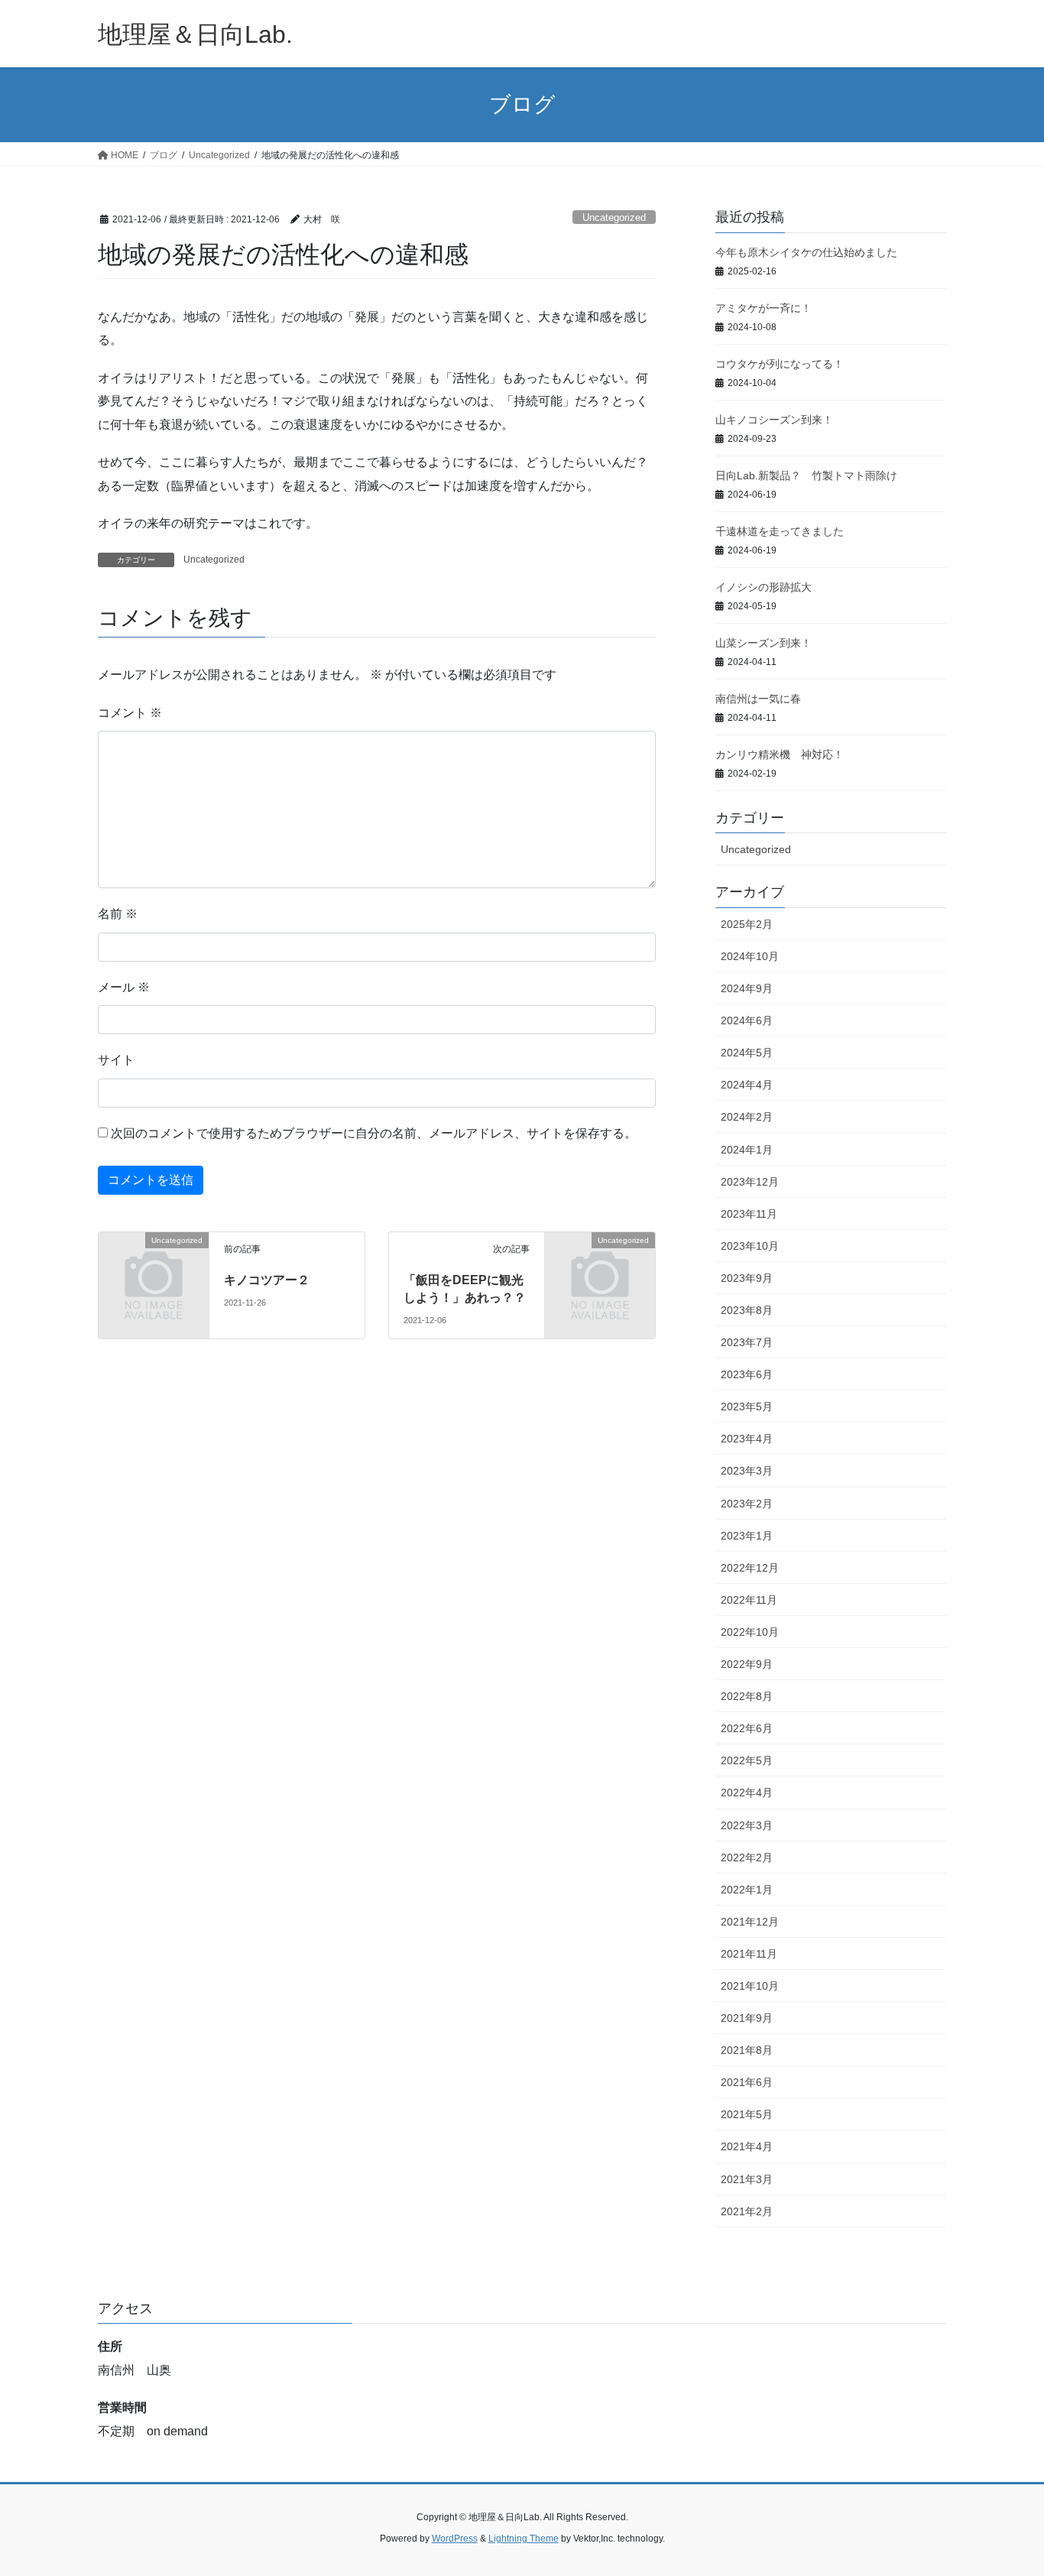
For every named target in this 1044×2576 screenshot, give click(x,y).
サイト (116, 1060)
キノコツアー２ (267, 1280)
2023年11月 (749, 1214)
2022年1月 (747, 1890)
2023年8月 (747, 1310)
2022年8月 (747, 1696)
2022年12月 (750, 1568)
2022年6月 (747, 1728)
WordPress (455, 2539)
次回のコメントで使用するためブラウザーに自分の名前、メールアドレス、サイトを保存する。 (374, 1133)
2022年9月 (747, 1664)
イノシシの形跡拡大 (764, 587)
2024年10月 (750, 956)
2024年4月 (747, 1085)
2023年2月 (747, 1504)
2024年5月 (747, 1053)
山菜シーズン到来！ (764, 643)
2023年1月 (747, 1536)
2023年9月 (747, 1278)
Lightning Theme (524, 2539)
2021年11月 (749, 1954)
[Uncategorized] (154, 1265)
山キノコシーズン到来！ (774, 420)
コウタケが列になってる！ (780, 364)
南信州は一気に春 (758, 699)
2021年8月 (747, 2050)
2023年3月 (747, 1471)
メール (124, 987)
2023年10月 (750, 1246)
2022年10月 (750, 1632)
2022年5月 (747, 1760)
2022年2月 (747, 1857)
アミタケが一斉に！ (764, 308)
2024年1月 (747, 1150)
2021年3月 (747, 2179)
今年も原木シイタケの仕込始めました (806, 252)
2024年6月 (747, 1020)
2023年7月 (747, 1342)
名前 (118, 914)
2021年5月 (747, 2114)
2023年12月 (750, 1182)
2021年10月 (750, 1986)
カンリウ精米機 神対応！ (780, 754)
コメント (130, 713)
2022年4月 (747, 1792)
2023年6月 (747, 1374)
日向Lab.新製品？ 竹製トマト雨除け (806, 475)
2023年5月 (747, 1406)
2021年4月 (747, 2146)
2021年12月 (750, 1922)
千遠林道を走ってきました (780, 531)
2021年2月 (747, 2211)
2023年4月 (747, 1439)
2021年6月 (747, 2082)
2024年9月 (747, 988)
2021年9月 (747, 2018)
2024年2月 (747, 1117)
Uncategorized (614, 217)
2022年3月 (747, 1825)
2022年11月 (749, 1600)
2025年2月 (747, 924)
